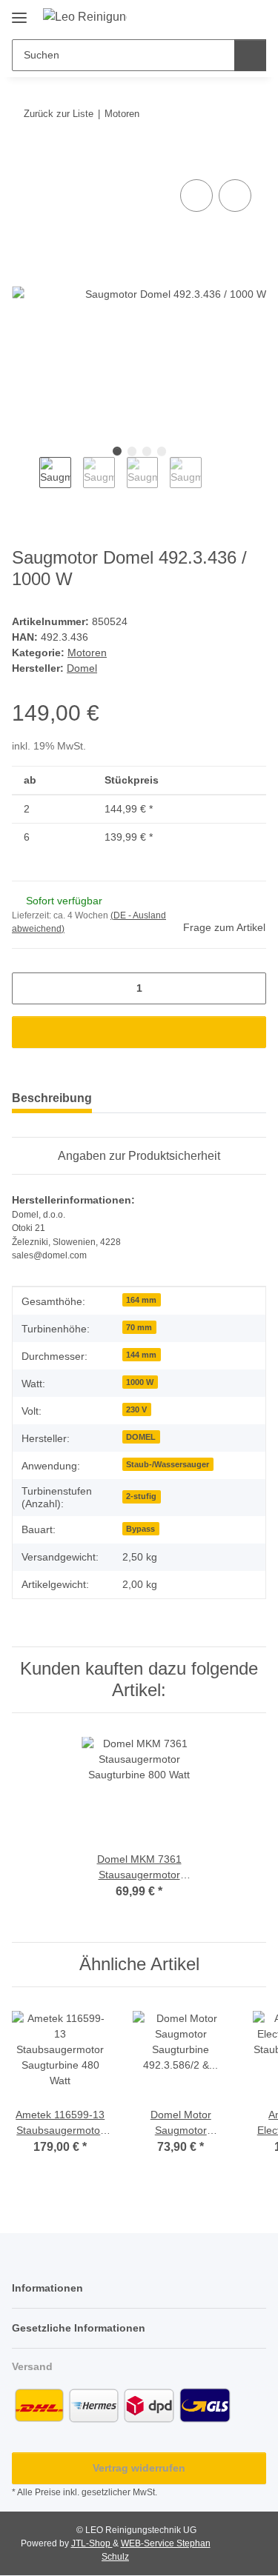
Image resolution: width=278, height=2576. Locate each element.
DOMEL (141, 1437)
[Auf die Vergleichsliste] (196, 196)
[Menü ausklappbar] (19, 12)
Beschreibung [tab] (52, 1098)
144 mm (141, 1355)
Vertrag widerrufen (139, 2468)
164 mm (141, 1300)
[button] (208, 16)
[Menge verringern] (29, 988)
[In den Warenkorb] (24, 159)
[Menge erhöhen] (249, 988)
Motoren (87, 653)
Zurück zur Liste (59, 114)
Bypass (140, 1529)
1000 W (140, 1382)
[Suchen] (250, 55)
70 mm (139, 1327)
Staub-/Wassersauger (168, 1464)
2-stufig (141, 1496)
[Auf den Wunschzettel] (235, 196)
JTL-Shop (92, 2543)
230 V (136, 1409)
